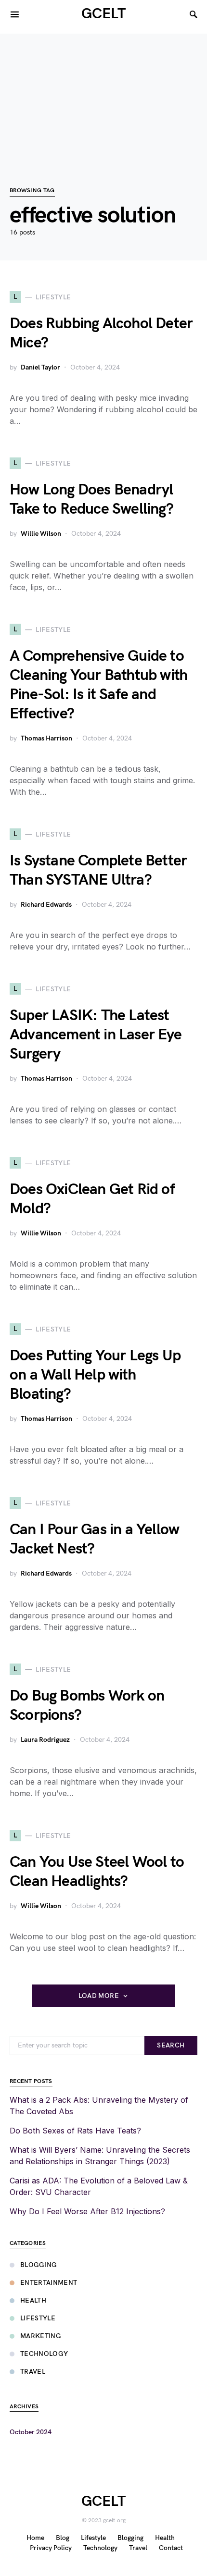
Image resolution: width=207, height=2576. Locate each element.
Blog (63, 2538)
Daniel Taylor (40, 367)
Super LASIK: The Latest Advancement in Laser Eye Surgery (96, 1035)
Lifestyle (38, 2318)
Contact (171, 2548)
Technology (44, 2354)
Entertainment (49, 2283)
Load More (99, 1996)
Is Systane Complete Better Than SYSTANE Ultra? (98, 870)
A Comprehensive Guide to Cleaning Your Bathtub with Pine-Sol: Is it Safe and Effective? (98, 685)
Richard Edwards (46, 905)
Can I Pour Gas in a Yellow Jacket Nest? (94, 1539)
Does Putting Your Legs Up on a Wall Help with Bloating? (95, 1375)
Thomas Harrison (46, 738)
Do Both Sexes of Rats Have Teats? (75, 2131)
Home (35, 2538)
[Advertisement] (103, 95)
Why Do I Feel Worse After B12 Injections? (87, 2211)
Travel (33, 2372)
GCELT (103, 14)
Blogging (39, 2265)
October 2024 (31, 2432)
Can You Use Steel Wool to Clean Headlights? (97, 1872)
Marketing (41, 2336)
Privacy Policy (51, 2548)
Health (33, 2300)
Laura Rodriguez (45, 1740)
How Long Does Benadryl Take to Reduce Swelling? (91, 499)
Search (171, 2045)
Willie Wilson (41, 534)
